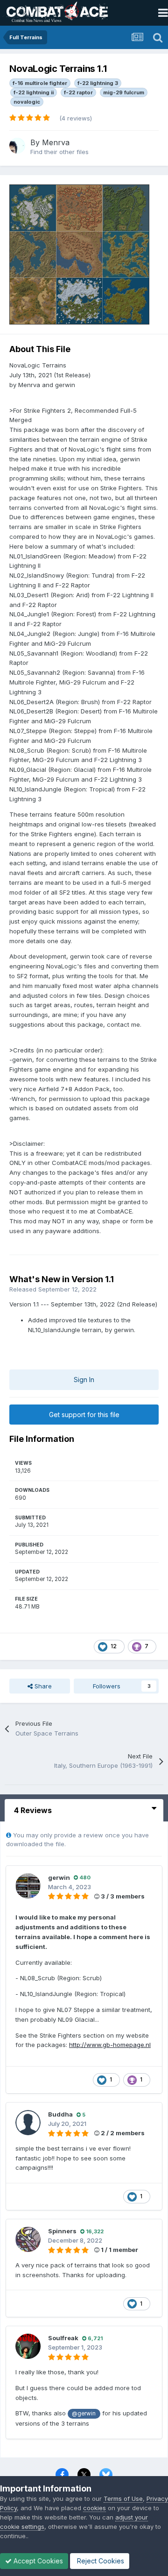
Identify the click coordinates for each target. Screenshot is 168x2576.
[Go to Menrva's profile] (17, 146)
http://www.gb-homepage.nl (110, 2045)
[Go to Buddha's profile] (28, 2123)
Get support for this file (84, 1415)
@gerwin (84, 2414)
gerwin (59, 1877)
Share (42, 1686)
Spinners (62, 2231)
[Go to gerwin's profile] (28, 1886)
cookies (94, 2508)
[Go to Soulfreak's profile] (28, 2346)
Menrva (56, 142)
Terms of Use (123, 2498)
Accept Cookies (37, 2561)
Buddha (60, 2114)
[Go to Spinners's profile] (28, 2239)
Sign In (84, 1380)
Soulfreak (63, 2338)
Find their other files (59, 152)
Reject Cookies (100, 2561)
